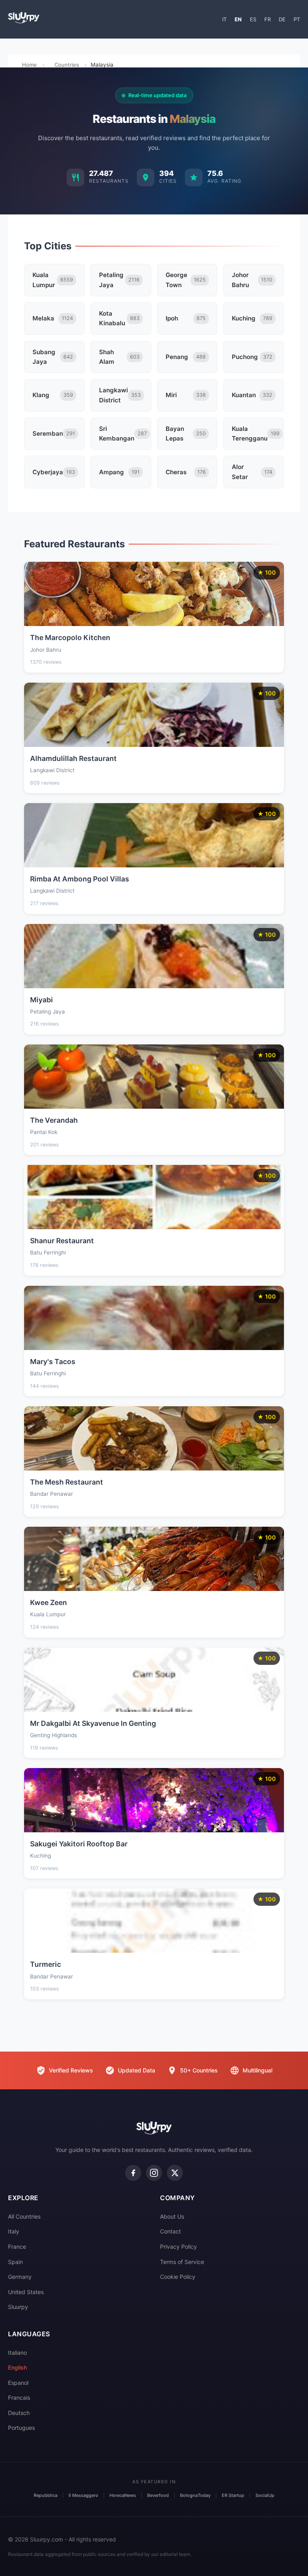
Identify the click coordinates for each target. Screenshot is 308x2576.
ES (253, 19)
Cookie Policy (178, 2277)
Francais (19, 2398)
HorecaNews (123, 2495)
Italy (14, 2231)
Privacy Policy (178, 2247)
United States (26, 2292)
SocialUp (265, 2495)
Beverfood (158, 2495)
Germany (20, 2277)
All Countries (24, 2216)
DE (282, 19)
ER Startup (233, 2495)
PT (297, 19)
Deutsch (19, 2413)
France (17, 2247)
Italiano (17, 2353)
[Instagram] (154, 2173)
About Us (172, 2216)
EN (238, 19)
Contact (170, 2231)
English (17, 2367)
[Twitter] (175, 2173)
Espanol (18, 2383)
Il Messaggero (83, 2495)
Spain (15, 2262)
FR (267, 19)
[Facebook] (133, 2173)
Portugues (21, 2428)
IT (224, 19)
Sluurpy (18, 2307)
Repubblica (46, 2495)
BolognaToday (195, 2495)
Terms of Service (182, 2262)
